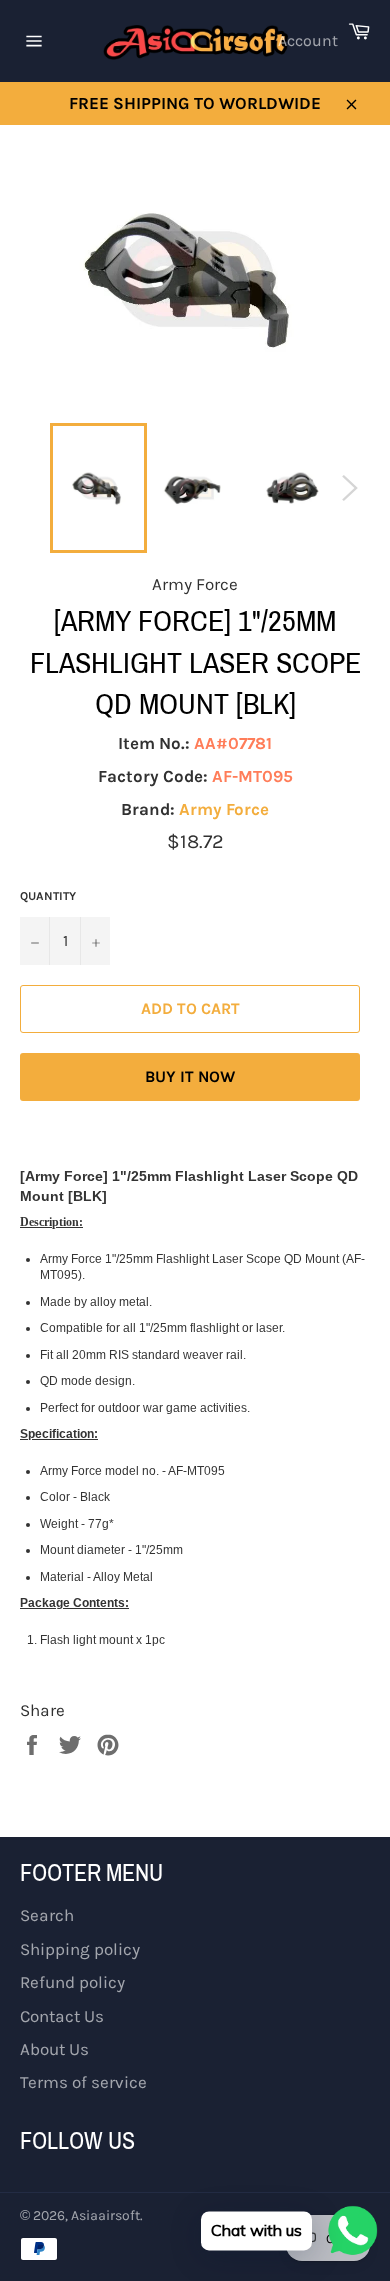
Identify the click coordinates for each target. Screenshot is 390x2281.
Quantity (48, 896)
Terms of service (83, 2082)
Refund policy (72, 1982)
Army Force (224, 809)
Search (47, 1915)
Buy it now (190, 1076)
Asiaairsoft (105, 2215)
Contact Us (62, 2016)
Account (308, 40)
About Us (54, 2049)
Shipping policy (80, 1949)
